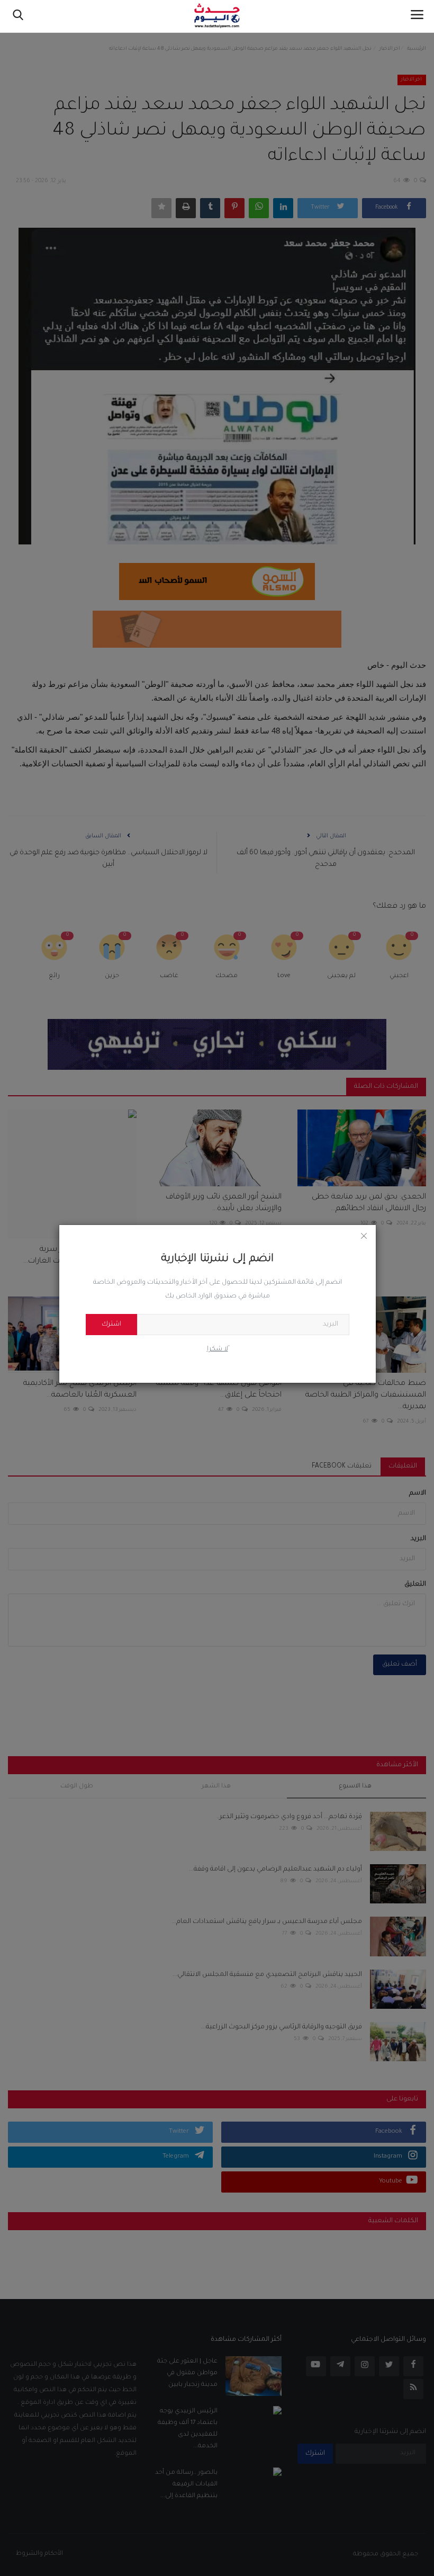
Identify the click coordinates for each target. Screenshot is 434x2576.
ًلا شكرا (218, 1349)
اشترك (111, 1325)
